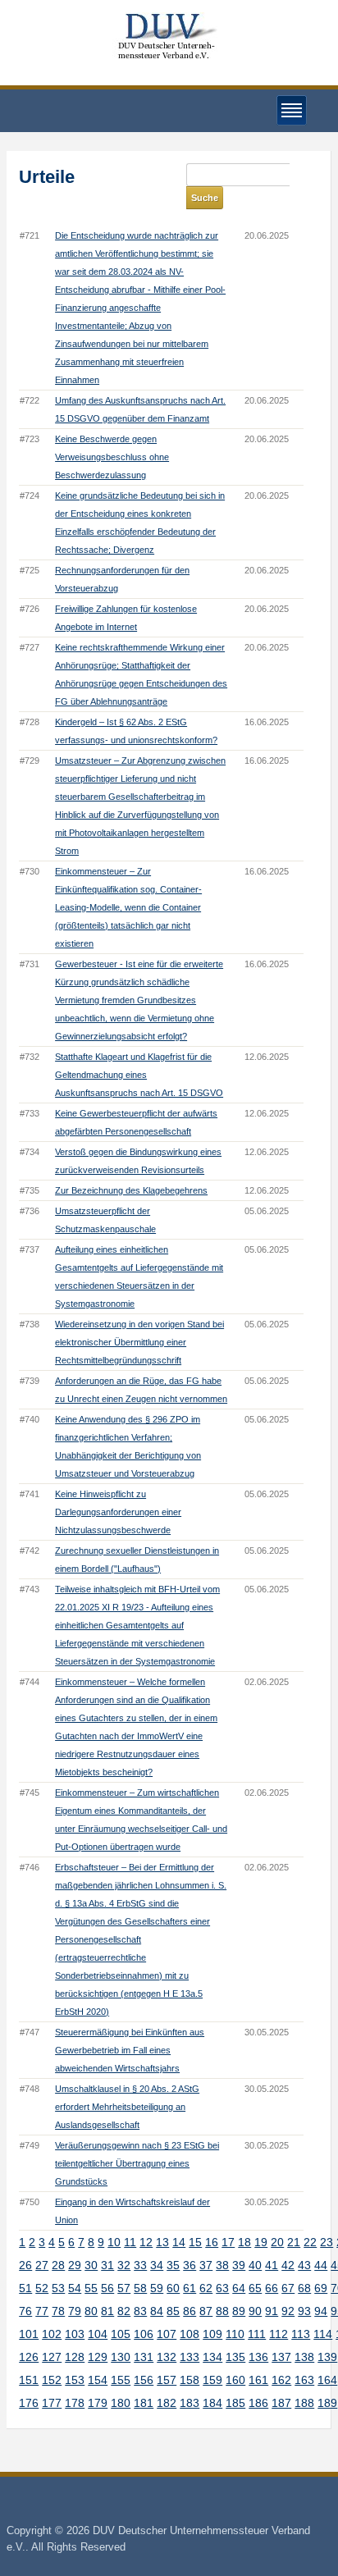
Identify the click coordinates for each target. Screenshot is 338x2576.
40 (255, 2265)
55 (91, 2288)
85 (173, 2311)
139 (327, 2357)
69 (321, 2288)
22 (310, 2242)
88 (222, 2311)
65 (255, 2288)
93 (304, 2311)
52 (42, 2288)
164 (327, 2380)
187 (281, 2403)
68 (304, 2288)
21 (294, 2242)
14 (179, 2242)
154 (98, 2380)
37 (206, 2265)
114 (323, 2334)
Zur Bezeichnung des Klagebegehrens (131, 1190)
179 (98, 2403)
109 (212, 2334)
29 (75, 2265)
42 (288, 2265)
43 (304, 2265)
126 (29, 2357)
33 (140, 2265)
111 (257, 2334)
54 (75, 2288)
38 (222, 2265)
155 (121, 2380)
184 (212, 2403)
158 (190, 2380)
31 (107, 2265)
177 (52, 2403)
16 (212, 2242)
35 (173, 2265)
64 (239, 2288)
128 (75, 2357)
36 (190, 2265)
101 (29, 2334)
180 (121, 2403)
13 (162, 2242)
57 (124, 2288)
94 (321, 2311)
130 (121, 2357)
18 (244, 2242)
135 (235, 2357)
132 (167, 2357)
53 (58, 2288)
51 (25, 2288)
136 (258, 2357)
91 (272, 2311)
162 (281, 2380)
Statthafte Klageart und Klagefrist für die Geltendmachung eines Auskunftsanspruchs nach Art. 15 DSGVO (139, 1075)
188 (304, 2403)
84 (157, 2311)
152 (52, 2380)
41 (272, 2265)
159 (212, 2380)
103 (75, 2334)
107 (167, 2334)
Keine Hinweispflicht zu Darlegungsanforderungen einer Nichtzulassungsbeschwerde (118, 1512)
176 (29, 2403)
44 (321, 2265)
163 (304, 2380)
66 (272, 2288)
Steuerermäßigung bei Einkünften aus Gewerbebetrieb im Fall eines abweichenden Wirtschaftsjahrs (130, 2050)
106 (144, 2334)
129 (98, 2357)
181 (144, 2403)
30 (91, 2265)
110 (235, 2334)
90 (255, 2311)
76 (25, 2311)
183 (190, 2403)
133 (190, 2357)
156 (144, 2380)
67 (288, 2288)
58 (140, 2288)
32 (124, 2265)
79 (75, 2311)
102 (52, 2334)
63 (222, 2288)
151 (29, 2380)
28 (58, 2265)
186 (258, 2403)
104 (98, 2334)
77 (42, 2311)
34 (157, 2265)
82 (124, 2311)
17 (228, 2242)
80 (91, 2311)
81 (107, 2311)
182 (167, 2403)
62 (206, 2288)
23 (327, 2242)
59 (157, 2288)
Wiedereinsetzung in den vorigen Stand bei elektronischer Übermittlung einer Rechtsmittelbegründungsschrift (139, 1342)
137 (281, 2357)
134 (212, 2357)
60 (173, 2288)
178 (75, 2403)
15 (195, 2242)
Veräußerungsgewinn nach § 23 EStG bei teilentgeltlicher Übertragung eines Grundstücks (137, 2163)
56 (107, 2288)
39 (239, 2265)
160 (235, 2380)
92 (288, 2311)
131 (144, 2357)
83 (140, 2311)
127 (52, 2357)
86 (190, 2311)
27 (42, 2265)
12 (146, 2242)
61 (190, 2288)
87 (206, 2311)
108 (190, 2334)
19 (261, 2242)
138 (304, 2357)
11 (130, 2242)
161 (258, 2380)
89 (239, 2311)
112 (279, 2334)
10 (114, 2242)
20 (277, 2242)
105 (121, 2334)
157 (167, 2380)
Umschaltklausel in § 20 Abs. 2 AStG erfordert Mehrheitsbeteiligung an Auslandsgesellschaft (127, 2107)
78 (58, 2311)
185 (235, 2403)
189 (327, 2403)
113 (301, 2334)
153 (75, 2380)
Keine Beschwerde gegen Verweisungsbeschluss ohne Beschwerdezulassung (112, 457)
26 (25, 2265)
